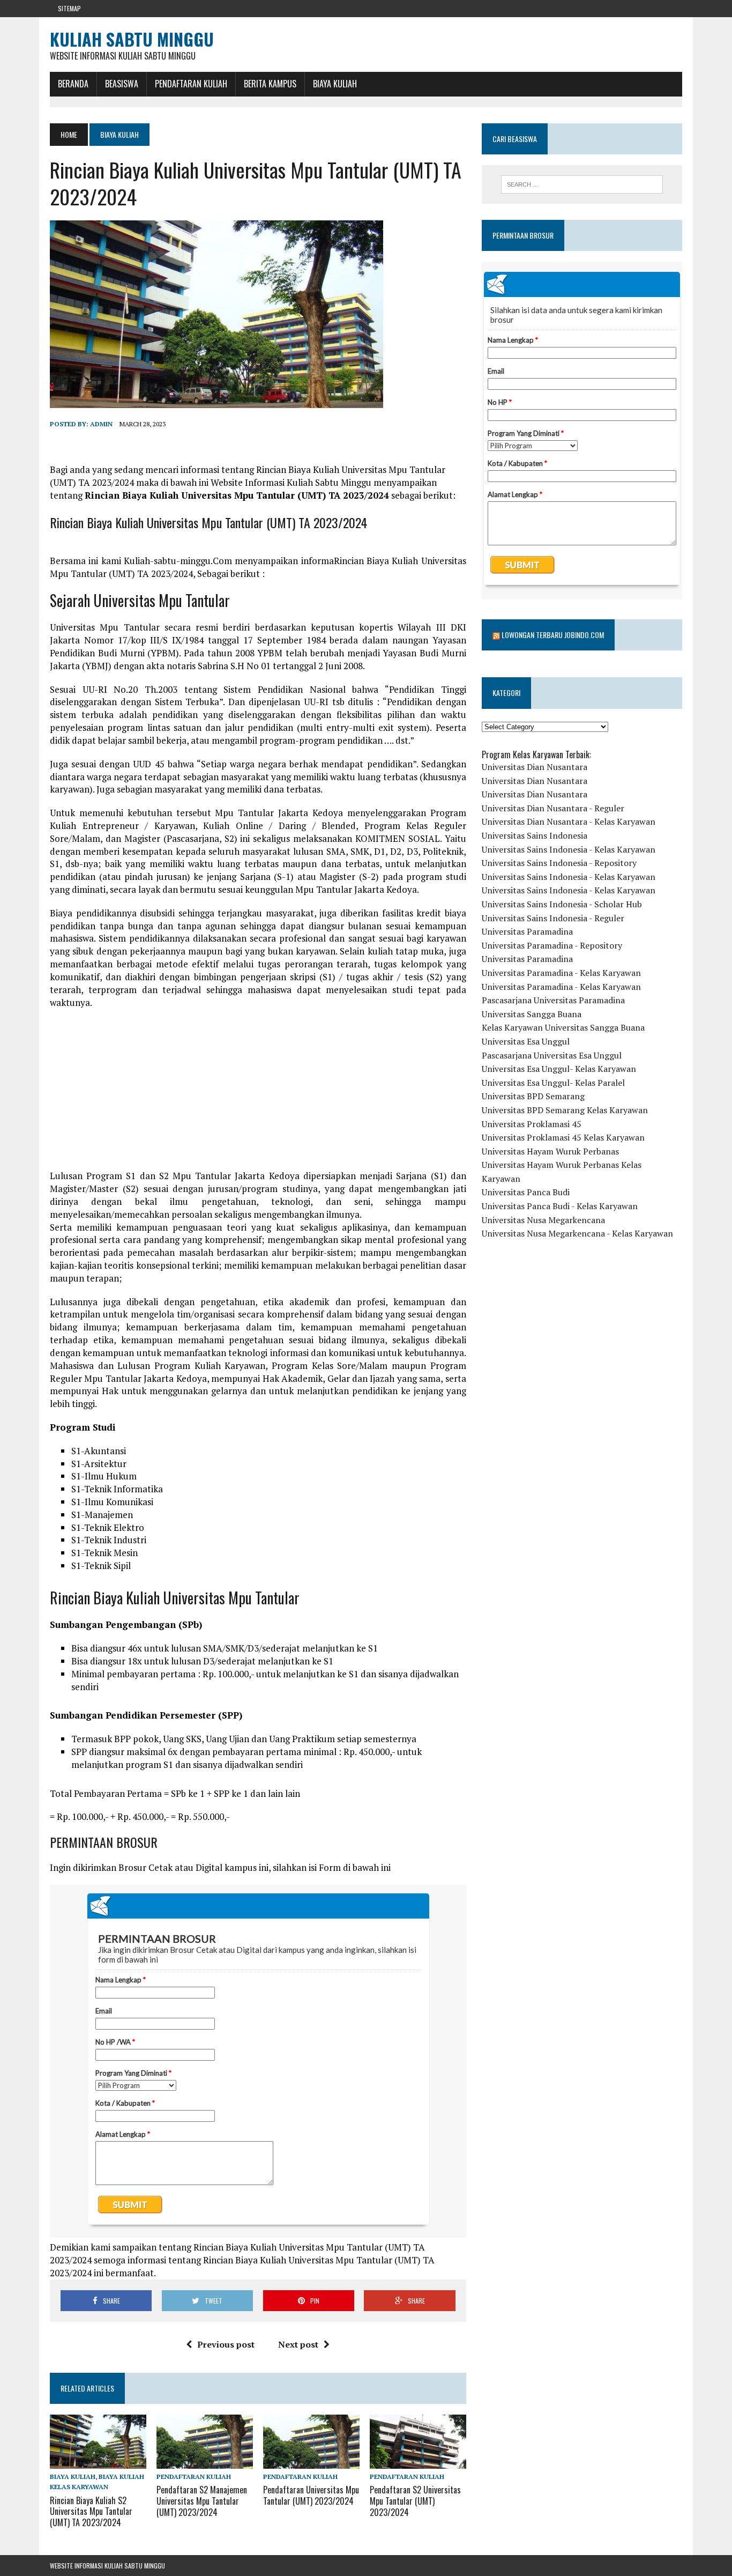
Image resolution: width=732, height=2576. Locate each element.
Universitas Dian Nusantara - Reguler (553, 808)
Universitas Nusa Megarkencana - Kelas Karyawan (577, 1233)
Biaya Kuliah (335, 84)
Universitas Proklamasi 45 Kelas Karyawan (563, 1137)
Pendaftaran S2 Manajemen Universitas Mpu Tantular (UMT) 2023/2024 (202, 2501)
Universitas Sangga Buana (532, 1014)
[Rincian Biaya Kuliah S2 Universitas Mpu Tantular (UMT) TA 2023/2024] (98, 2462)
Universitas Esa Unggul (526, 1041)
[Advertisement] (258, 1094)
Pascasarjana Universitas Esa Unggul (552, 1055)
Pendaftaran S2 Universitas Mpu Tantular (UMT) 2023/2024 (415, 2501)
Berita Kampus (270, 84)
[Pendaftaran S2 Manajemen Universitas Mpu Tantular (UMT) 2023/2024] (205, 2462)
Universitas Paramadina (527, 931)
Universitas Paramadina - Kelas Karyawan (561, 973)
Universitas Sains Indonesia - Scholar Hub (562, 904)
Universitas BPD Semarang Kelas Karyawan (565, 1110)
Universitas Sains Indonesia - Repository (559, 863)
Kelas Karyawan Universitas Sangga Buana (563, 1027)
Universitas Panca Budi (526, 1192)
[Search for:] (582, 184)
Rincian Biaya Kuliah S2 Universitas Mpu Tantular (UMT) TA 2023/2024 (91, 2512)
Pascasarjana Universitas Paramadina (553, 1000)
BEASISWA (122, 84)
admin (101, 424)
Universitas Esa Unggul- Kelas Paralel (553, 1083)
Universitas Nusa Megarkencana (543, 1220)
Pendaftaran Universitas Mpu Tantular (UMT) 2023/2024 (311, 2495)
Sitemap (69, 8)
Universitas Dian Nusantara (535, 767)
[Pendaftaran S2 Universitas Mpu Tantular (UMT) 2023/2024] (418, 2462)
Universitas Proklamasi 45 (532, 1124)
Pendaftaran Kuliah (191, 84)
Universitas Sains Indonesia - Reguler (553, 918)
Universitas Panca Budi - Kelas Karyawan (560, 1206)
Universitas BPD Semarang (533, 1096)
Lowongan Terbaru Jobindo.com (553, 635)
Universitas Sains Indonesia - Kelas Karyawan (569, 849)
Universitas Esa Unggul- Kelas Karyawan (559, 1069)
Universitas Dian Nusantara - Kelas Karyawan (569, 821)
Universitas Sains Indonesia (535, 835)
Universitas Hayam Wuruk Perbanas (550, 1151)
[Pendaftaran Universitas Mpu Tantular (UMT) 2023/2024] (311, 2462)
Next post (298, 2344)
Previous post (226, 2344)
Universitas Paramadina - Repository (552, 945)
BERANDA (73, 84)
